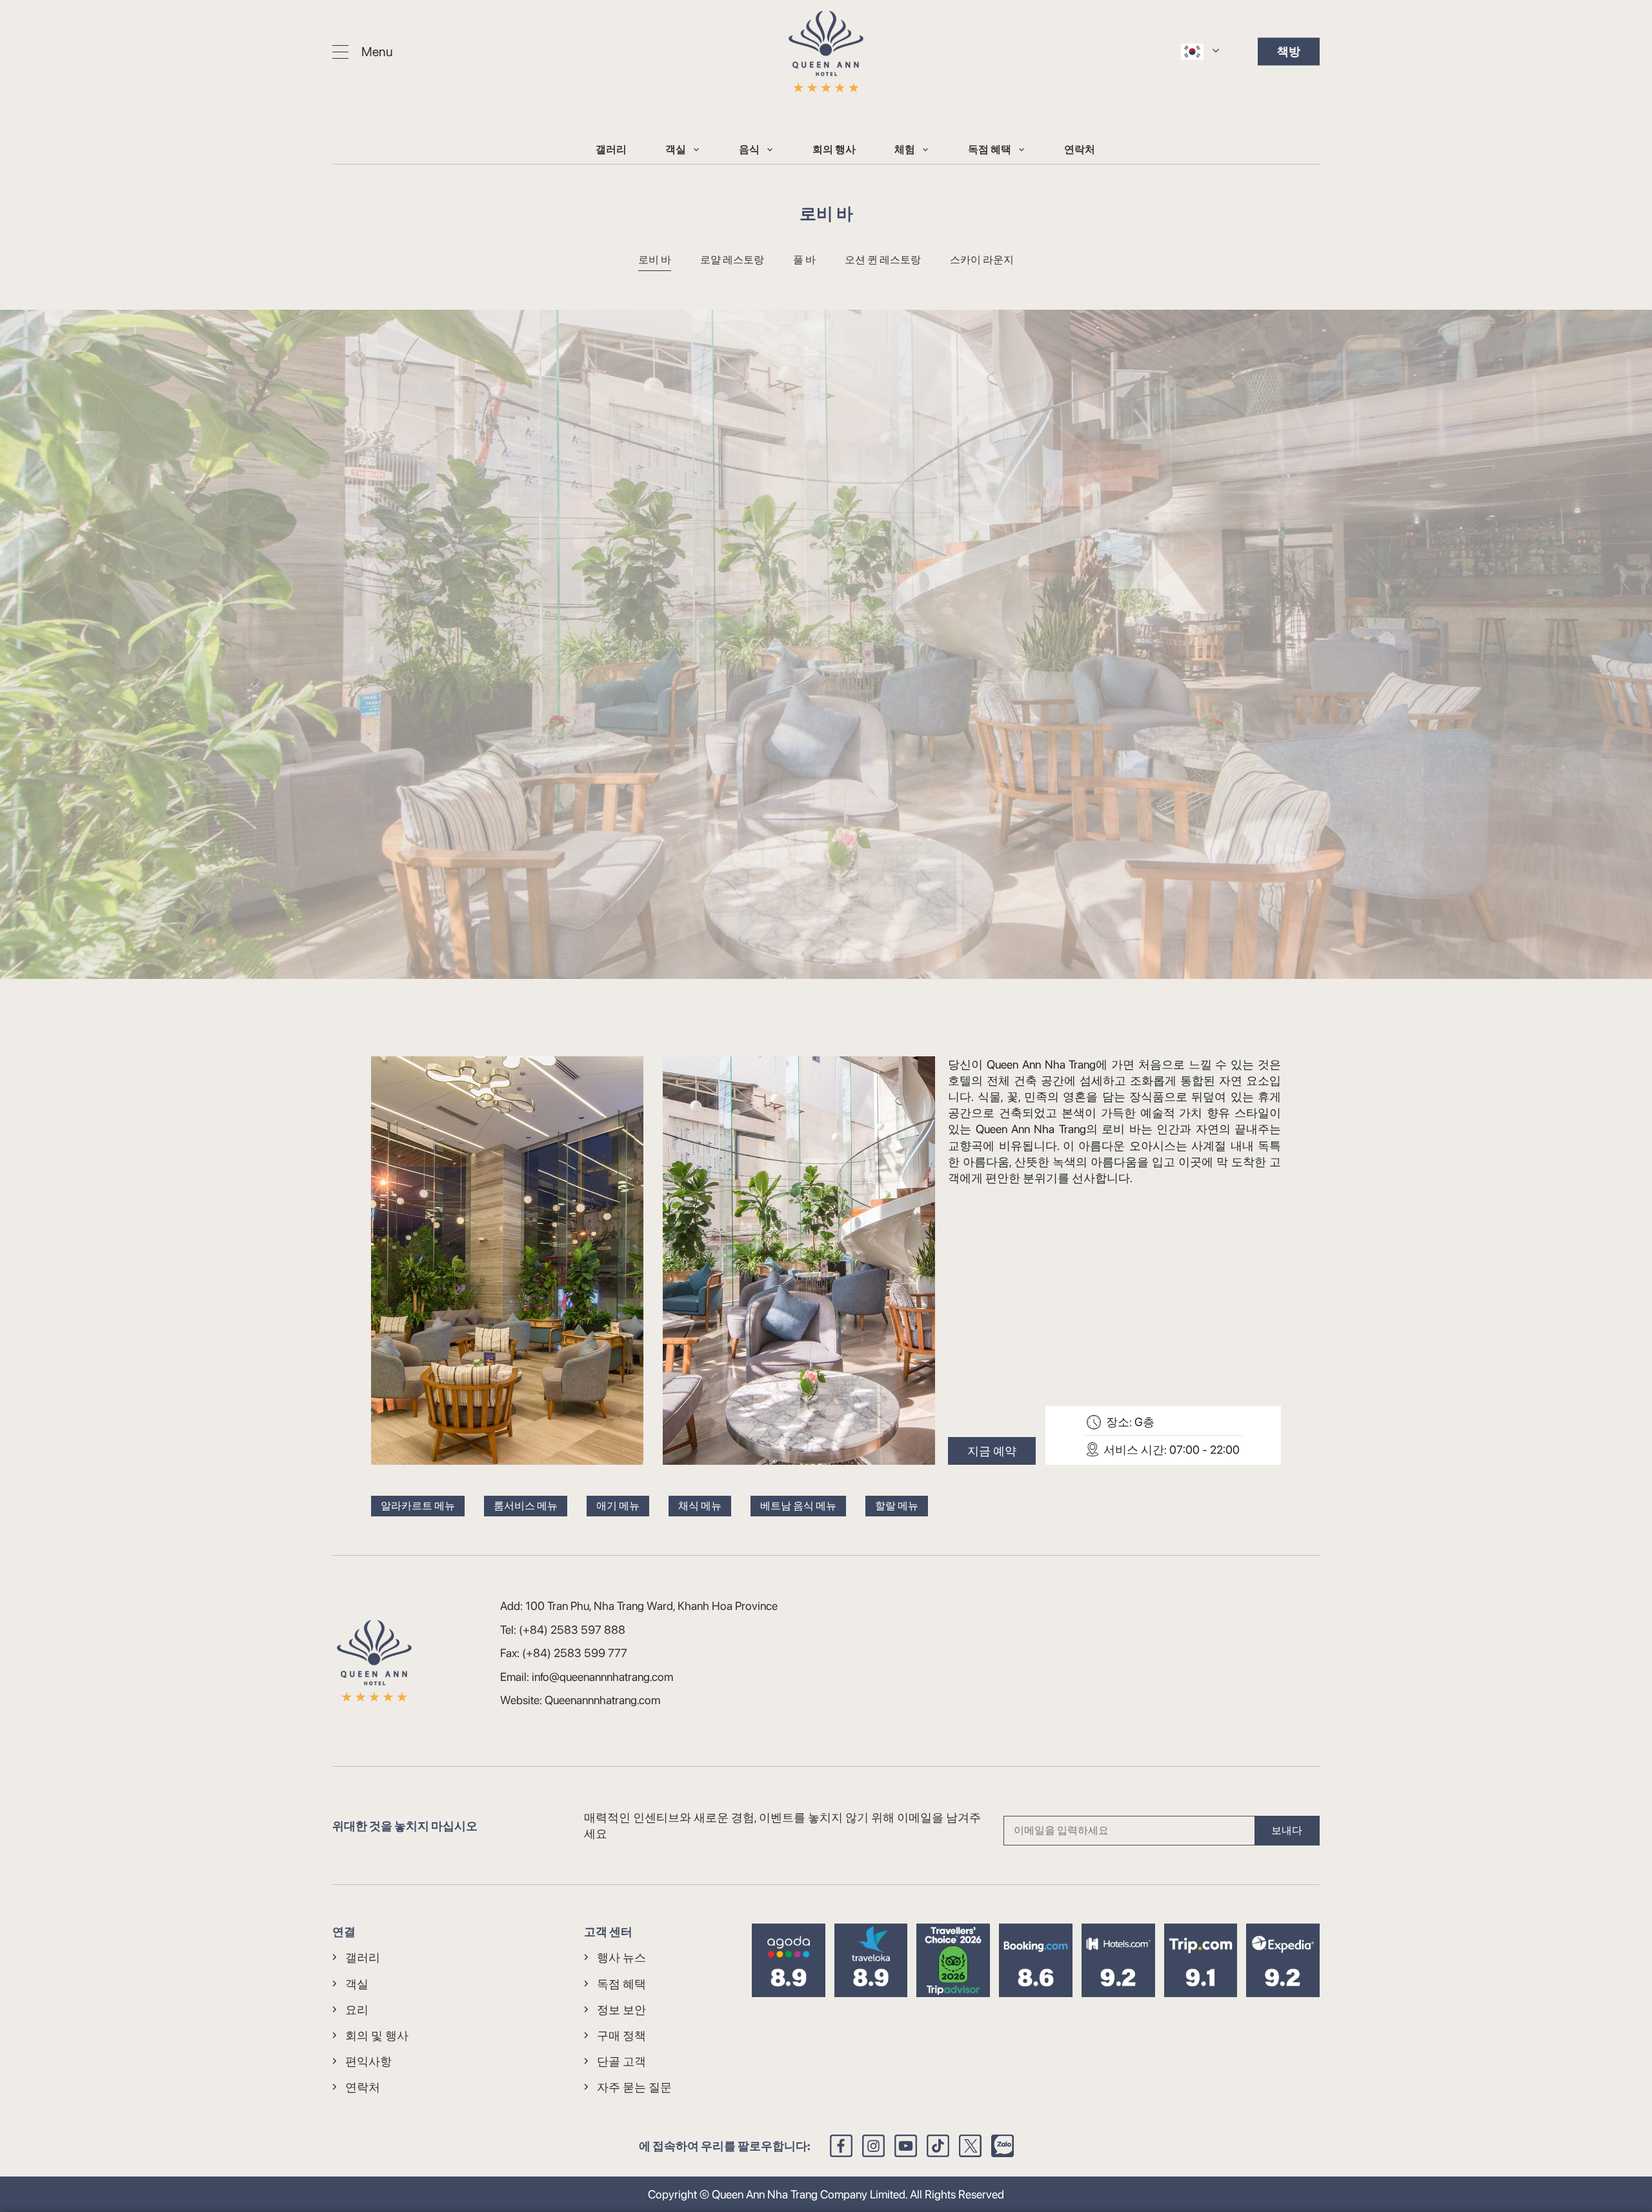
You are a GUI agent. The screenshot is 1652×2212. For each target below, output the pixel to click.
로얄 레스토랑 (732, 260)
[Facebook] (841, 2146)
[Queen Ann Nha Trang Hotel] (826, 52)
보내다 (1287, 1830)
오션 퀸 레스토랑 (883, 260)
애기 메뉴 (618, 1506)
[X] (970, 2146)
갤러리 (611, 149)
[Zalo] (1002, 2146)
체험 (905, 149)
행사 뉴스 (621, 1957)
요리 (357, 2010)
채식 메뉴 (700, 1506)
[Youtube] (906, 2146)
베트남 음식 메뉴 (798, 1506)
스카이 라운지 (982, 260)
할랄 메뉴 (897, 1506)
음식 (749, 149)
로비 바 (655, 260)
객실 (676, 149)
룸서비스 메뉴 (526, 1506)
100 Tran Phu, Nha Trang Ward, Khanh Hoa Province (651, 1606)
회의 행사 (834, 149)
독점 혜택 (990, 149)
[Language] (1192, 51)
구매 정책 (621, 2036)
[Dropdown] (696, 149)
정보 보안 (621, 2010)
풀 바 (804, 260)
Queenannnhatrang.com (602, 1700)
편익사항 (368, 2061)
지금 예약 (992, 1451)
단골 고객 (621, 2061)
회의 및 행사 (377, 2036)
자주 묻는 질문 (634, 2087)
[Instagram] (873, 2146)
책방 (1289, 51)
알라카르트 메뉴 (418, 1506)
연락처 (1080, 149)
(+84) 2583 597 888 (572, 1630)
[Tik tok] (938, 2146)
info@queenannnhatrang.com (602, 1677)
